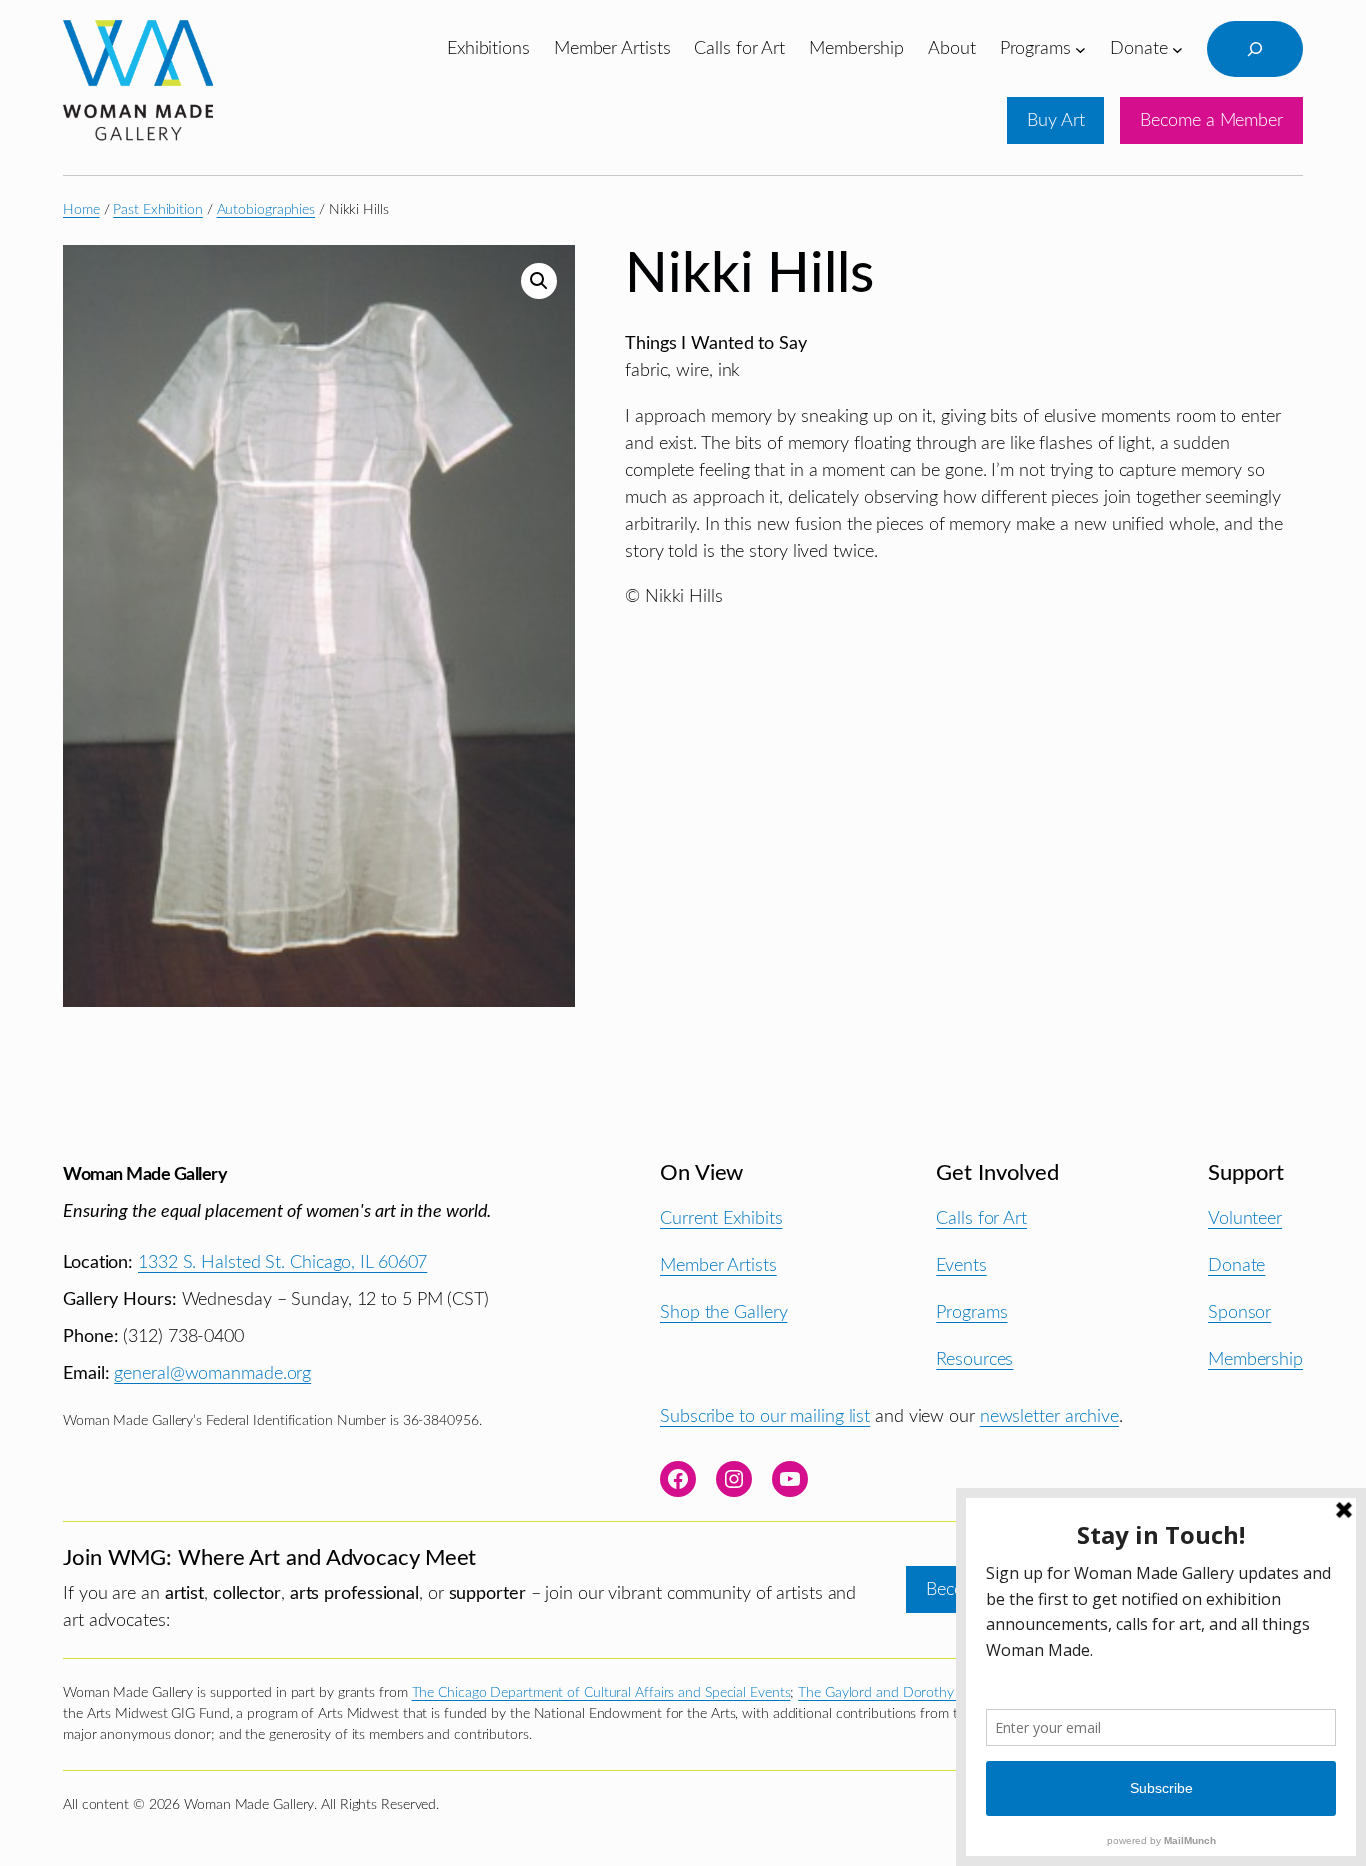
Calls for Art (981, 1218)
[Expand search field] (1255, 49)
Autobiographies (266, 210)
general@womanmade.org (212, 1373)
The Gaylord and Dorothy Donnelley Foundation (945, 1693)
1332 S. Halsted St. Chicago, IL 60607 (282, 1262)
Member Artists (718, 1265)
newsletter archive (1049, 1416)
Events (961, 1265)
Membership (1255, 1359)
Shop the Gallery (723, 1312)
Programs (971, 1312)
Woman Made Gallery (145, 1174)
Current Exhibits (721, 1218)
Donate (1236, 1265)
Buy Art (1055, 120)
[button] (539, 281)
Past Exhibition (158, 210)
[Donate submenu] (1177, 48)
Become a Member (1211, 120)
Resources (974, 1359)
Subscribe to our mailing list (765, 1416)
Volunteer (1245, 1218)
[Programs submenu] (1080, 48)
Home (81, 210)
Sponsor (1239, 1312)
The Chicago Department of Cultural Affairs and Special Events (601, 1693)
